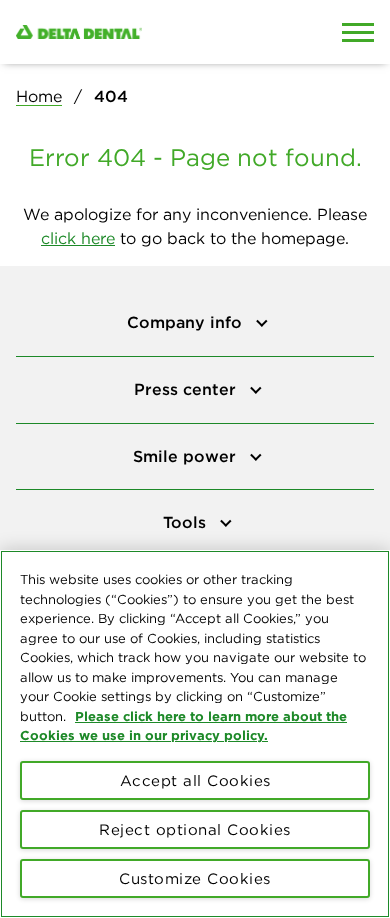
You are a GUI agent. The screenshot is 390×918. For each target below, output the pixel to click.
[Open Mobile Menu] (358, 32)
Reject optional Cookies (195, 829)
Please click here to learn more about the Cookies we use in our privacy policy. (183, 726)
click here (78, 238)
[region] (195, 734)
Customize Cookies (195, 878)
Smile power (187, 456)
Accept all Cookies (195, 780)
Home (39, 96)
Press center (187, 389)
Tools (187, 522)
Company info (187, 322)
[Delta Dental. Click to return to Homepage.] (146, 32)
